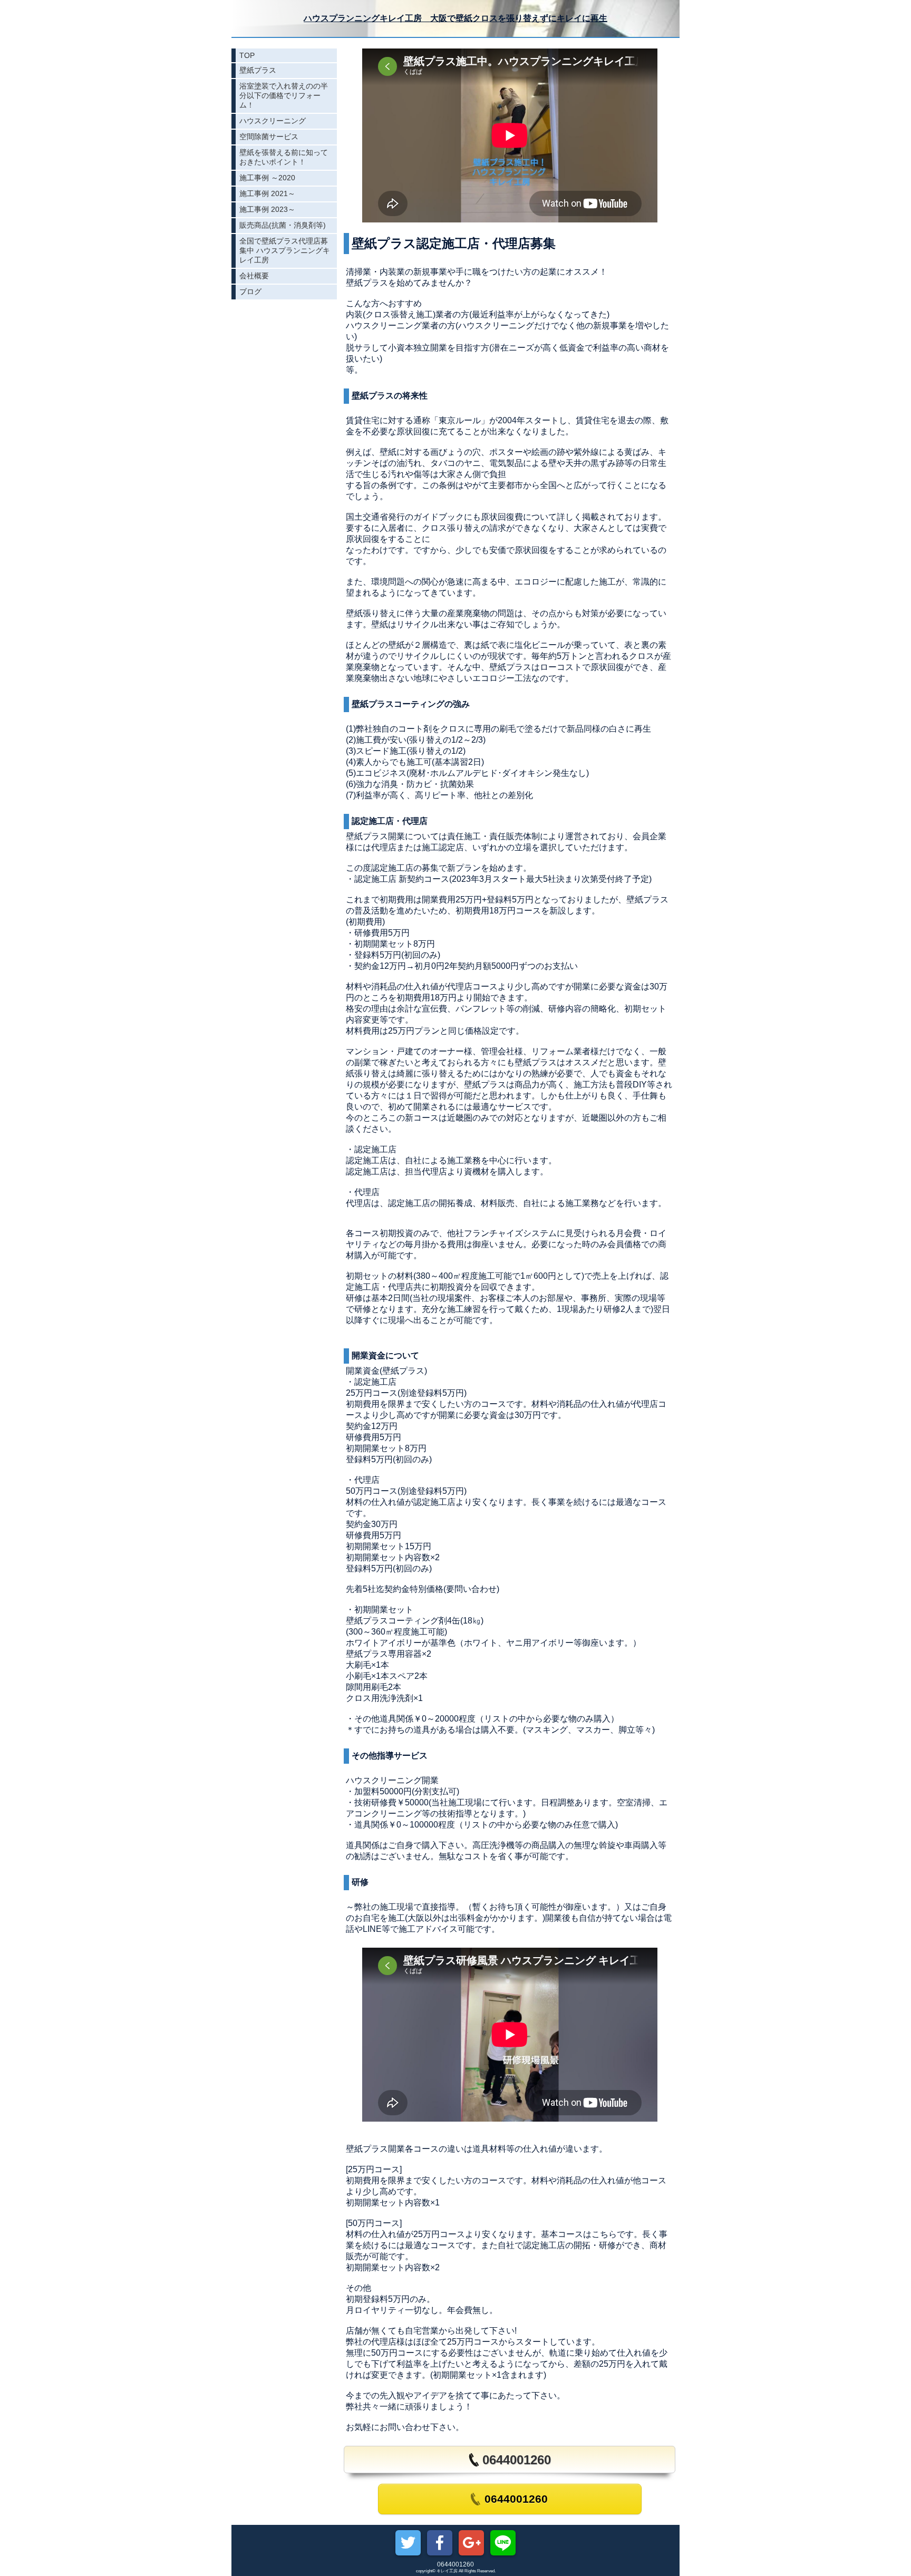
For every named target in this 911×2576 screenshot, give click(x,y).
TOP (247, 55)
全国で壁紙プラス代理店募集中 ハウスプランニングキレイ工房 (285, 250)
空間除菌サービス (269, 137)
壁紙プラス (258, 70)
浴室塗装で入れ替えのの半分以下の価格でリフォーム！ (284, 95)
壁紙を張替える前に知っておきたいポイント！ (284, 157)
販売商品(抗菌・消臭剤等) (283, 225)
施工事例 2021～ (267, 193)
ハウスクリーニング (273, 121)
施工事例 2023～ (267, 209)
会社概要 (254, 276)
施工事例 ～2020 (267, 178)
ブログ (250, 291)
